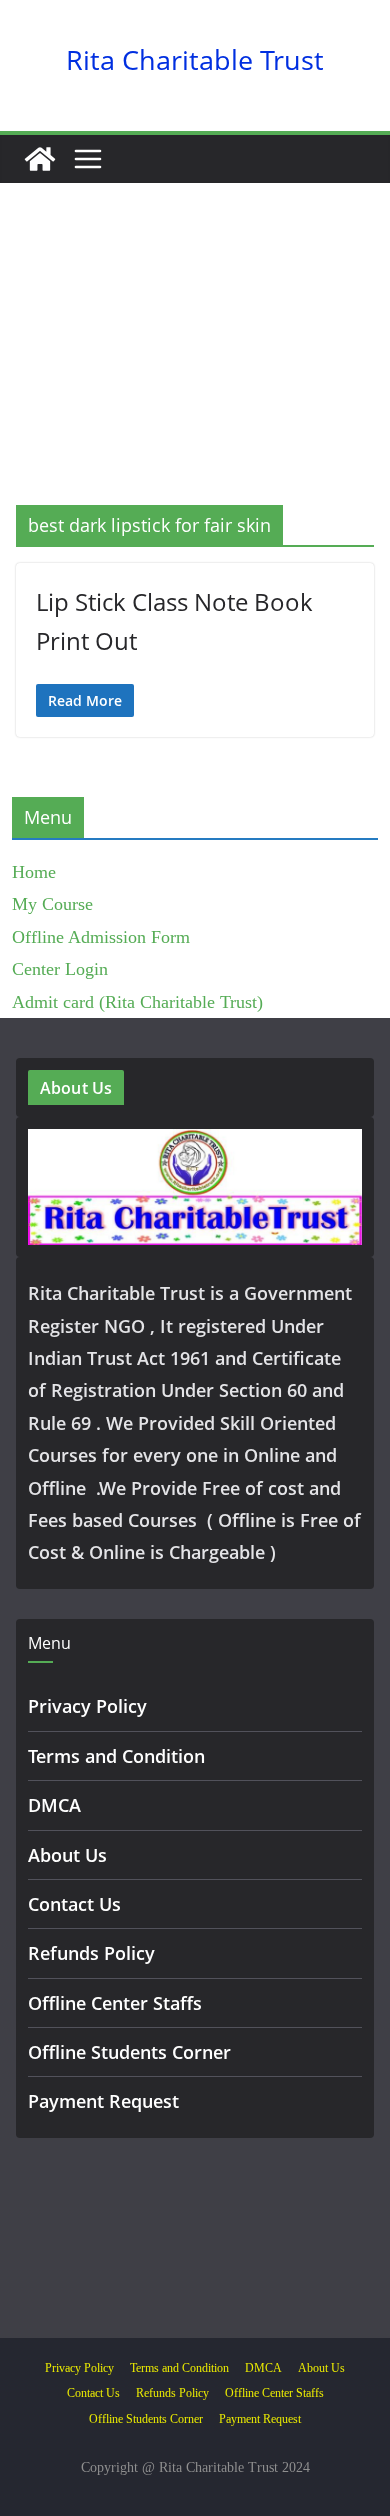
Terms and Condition (116, 1756)
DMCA (54, 1805)
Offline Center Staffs (115, 2003)
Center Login (60, 969)
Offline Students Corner (129, 2052)
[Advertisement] (195, 374)
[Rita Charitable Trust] (40, 159)
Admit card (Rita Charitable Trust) (137, 1002)
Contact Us (74, 1904)
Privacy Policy (87, 1706)
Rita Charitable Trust (195, 59)
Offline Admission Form (101, 937)
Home (34, 872)
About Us (67, 1855)
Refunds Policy (91, 1953)
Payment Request (103, 2101)
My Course (52, 904)
